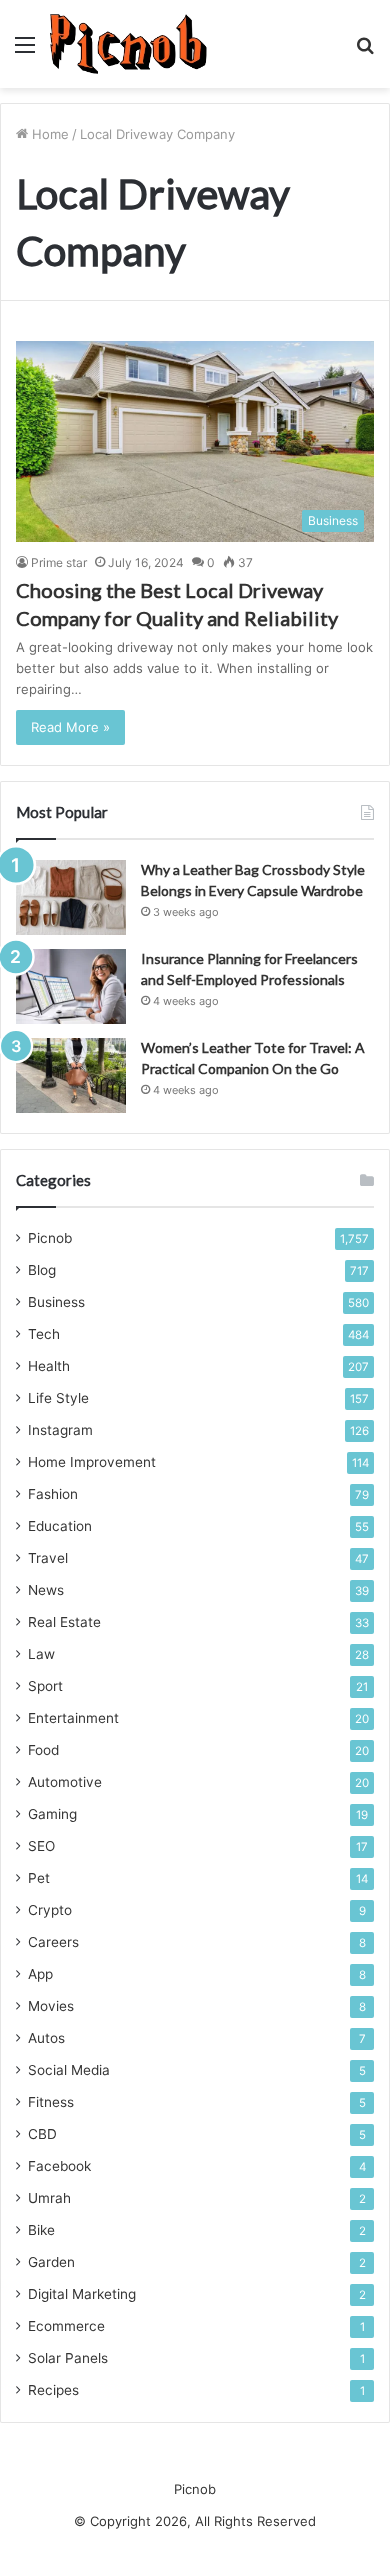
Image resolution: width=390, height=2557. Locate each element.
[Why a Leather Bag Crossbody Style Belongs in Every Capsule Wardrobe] (71, 897)
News (46, 1590)
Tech (44, 1334)
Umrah (49, 2198)
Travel (48, 1558)
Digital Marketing (82, 2294)
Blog (42, 1270)
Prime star (59, 562)
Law (41, 1654)
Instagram (60, 1430)
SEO (41, 1846)
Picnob (50, 1238)
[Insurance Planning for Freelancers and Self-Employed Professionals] (71, 986)
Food (43, 1750)
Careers (53, 1942)
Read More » (70, 727)
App (40, 1974)
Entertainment (73, 1718)
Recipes (53, 2390)
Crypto (50, 1910)
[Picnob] (128, 44)
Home (48, 134)
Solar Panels (68, 2358)
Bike (41, 2230)
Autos (46, 2038)
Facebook (59, 2166)
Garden (51, 2262)
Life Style (58, 1398)
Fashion (53, 1494)
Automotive (65, 1782)
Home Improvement (92, 1462)
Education (60, 1526)
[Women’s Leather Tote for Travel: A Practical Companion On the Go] (71, 1075)
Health (49, 1366)
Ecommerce (66, 2326)
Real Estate (64, 1622)
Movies (51, 2006)
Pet (39, 1878)
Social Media (69, 2070)
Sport (45, 1686)
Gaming (52, 1814)
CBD (42, 2134)
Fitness (51, 2102)
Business (56, 1302)
